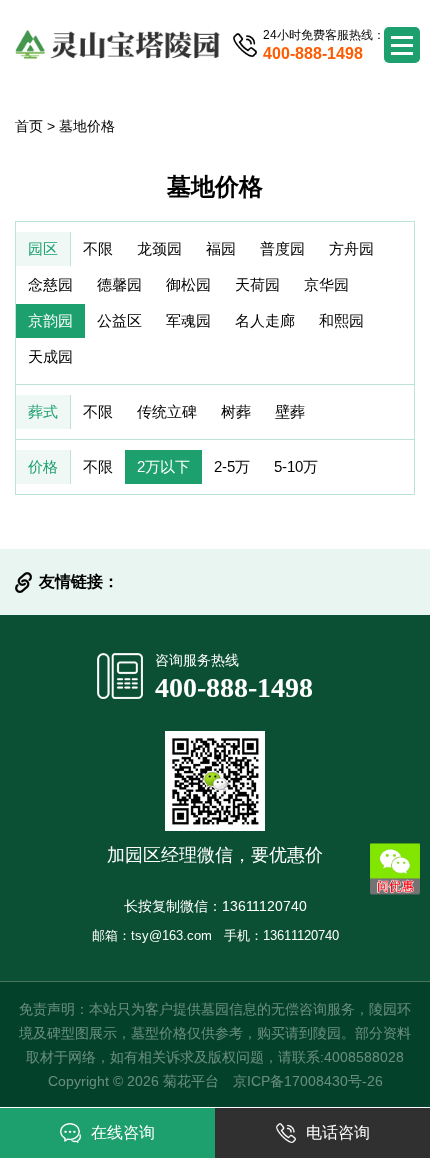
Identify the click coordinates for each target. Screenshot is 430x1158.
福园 (221, 248)
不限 (98, 248)
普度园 (282, 248)
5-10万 (296, 466)
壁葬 (290, 411)
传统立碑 (167, 411)
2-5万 (232, 466)
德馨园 (119, 284)
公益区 (119, 320)
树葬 (236, 411)
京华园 (326, 284)
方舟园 (351, 248)
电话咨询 (338, 1132)
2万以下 (163, 466)
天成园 (50, 356)
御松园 (188, 284)
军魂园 (188, 320)
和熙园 (341, 320)
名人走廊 (265, 320)
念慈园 (50, 284)
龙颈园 (159, 248)
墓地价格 (87, 126)
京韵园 (50, 320)
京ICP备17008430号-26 (308, 1081)
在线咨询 (123, 1132)
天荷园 (257, 284)
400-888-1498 (234, 687)
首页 (29, 126)
